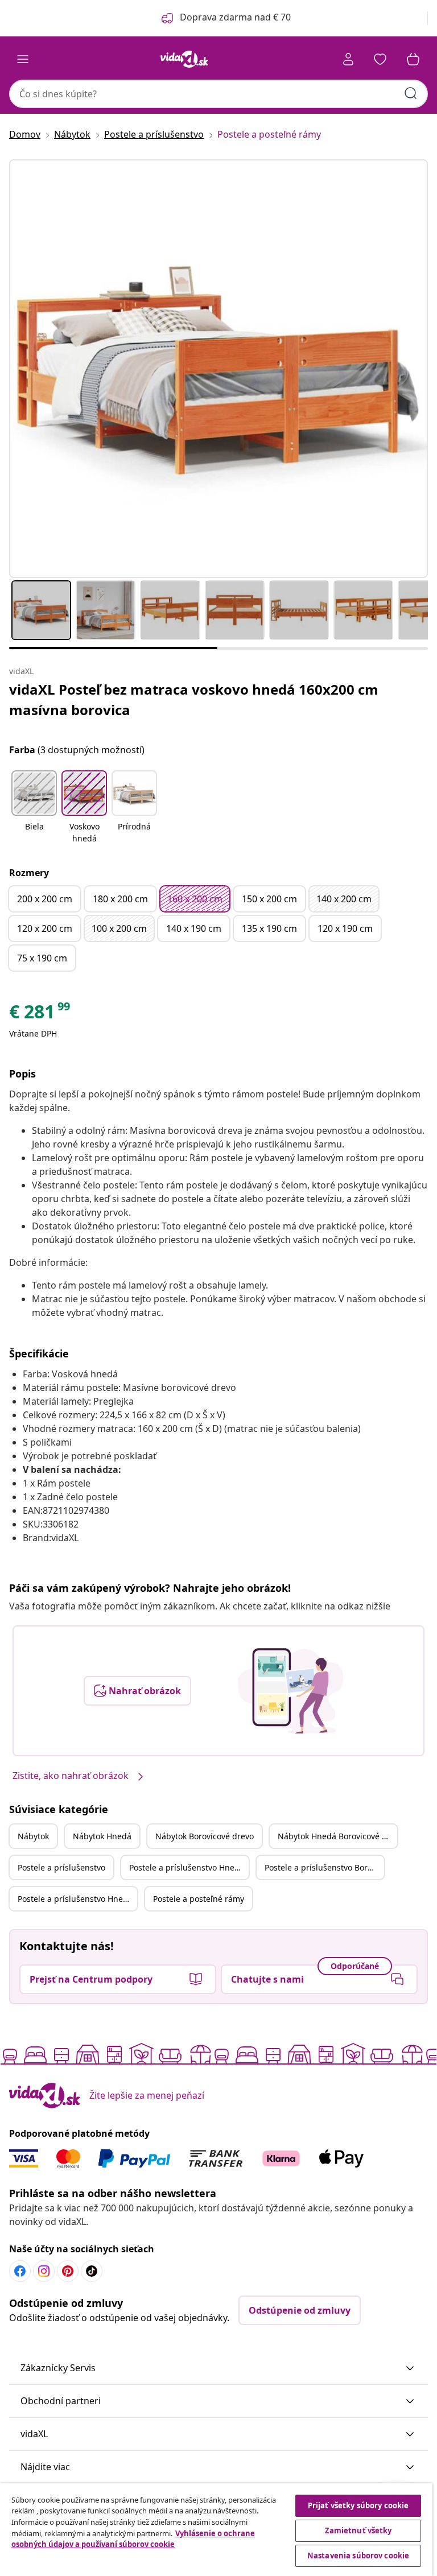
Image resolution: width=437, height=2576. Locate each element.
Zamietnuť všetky (358, 2530)
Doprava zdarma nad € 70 (235, 17)
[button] (34, 808)
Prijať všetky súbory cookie (358, 2505)
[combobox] (218, 94)
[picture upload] (290, 1691)
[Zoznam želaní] (380, 59)
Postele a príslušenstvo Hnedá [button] (187, 1867)
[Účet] (348, 59)
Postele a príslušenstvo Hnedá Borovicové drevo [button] (77, 1899)
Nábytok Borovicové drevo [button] (205, 1836)
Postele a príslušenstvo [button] (61, 1867)
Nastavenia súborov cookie (358, 2556)
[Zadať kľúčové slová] (411, 93)
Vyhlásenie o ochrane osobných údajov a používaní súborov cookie (133, 2539)
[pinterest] (68, 2271)
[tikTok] (92, 2271)
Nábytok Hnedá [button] (102, 1836)
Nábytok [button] (33, 1836)
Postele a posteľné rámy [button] (199, 1899)
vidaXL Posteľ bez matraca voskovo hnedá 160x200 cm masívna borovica (194, 699)
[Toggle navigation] (23, 59)
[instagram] (44, 2271)
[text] (40, 1014)
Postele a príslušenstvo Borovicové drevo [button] (324, 1867)
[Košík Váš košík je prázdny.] (413, 59)
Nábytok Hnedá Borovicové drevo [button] (337, 1836)
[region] (216, 2530)
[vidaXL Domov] (184, 59)
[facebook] (20, 2271)
